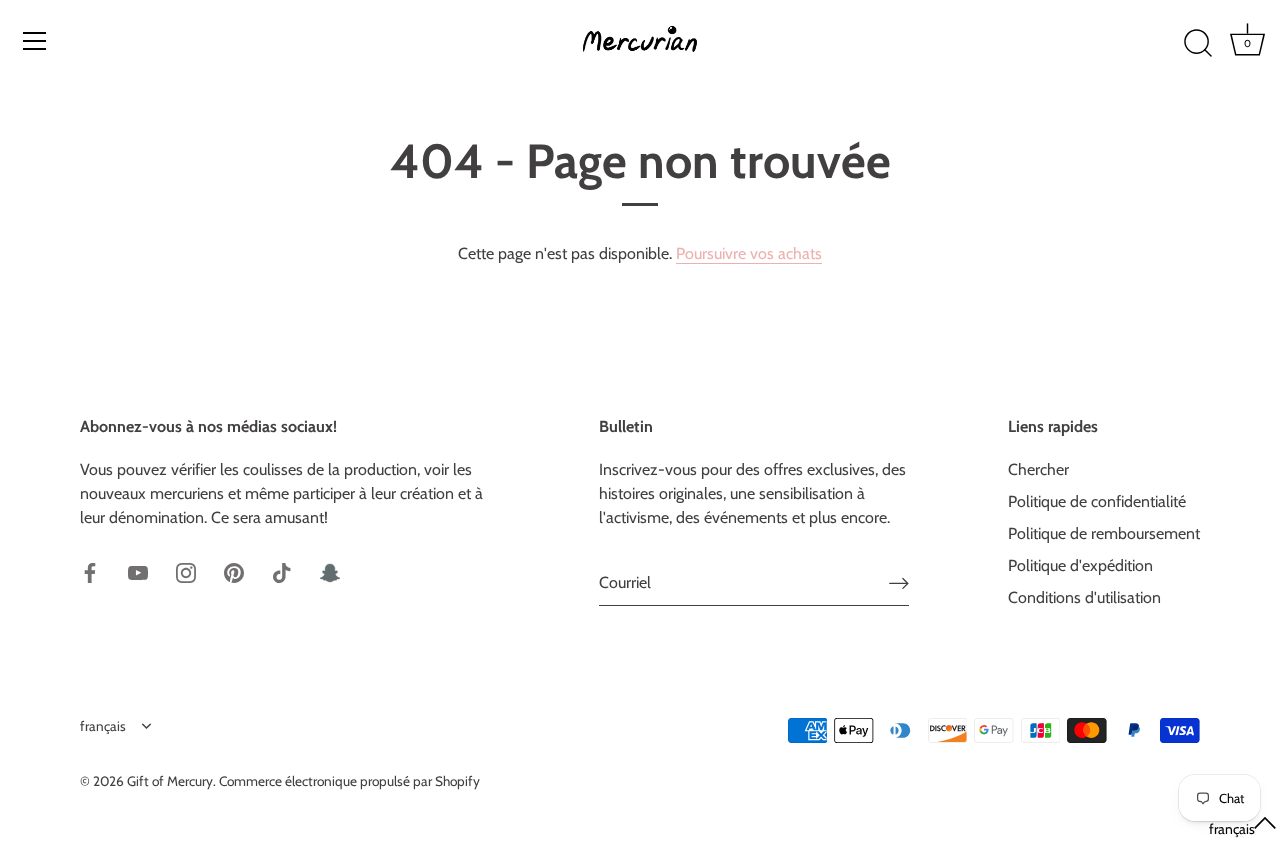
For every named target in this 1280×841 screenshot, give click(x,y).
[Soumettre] (899, 583)
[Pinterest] (234, 571)
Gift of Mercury (170, 781)
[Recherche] (1198, 44)
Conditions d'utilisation (1084, 597)
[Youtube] (138, 571)
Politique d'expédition (1080, 565)
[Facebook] (90, 571)
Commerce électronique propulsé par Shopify (349, 781)
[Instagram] (186, 571)
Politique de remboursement (1104, 533)
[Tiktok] (282, 571)
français (103, 726)
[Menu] (35, 41)
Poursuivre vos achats (749, 253)
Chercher (1038, 469)
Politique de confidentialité (1097, 501)
